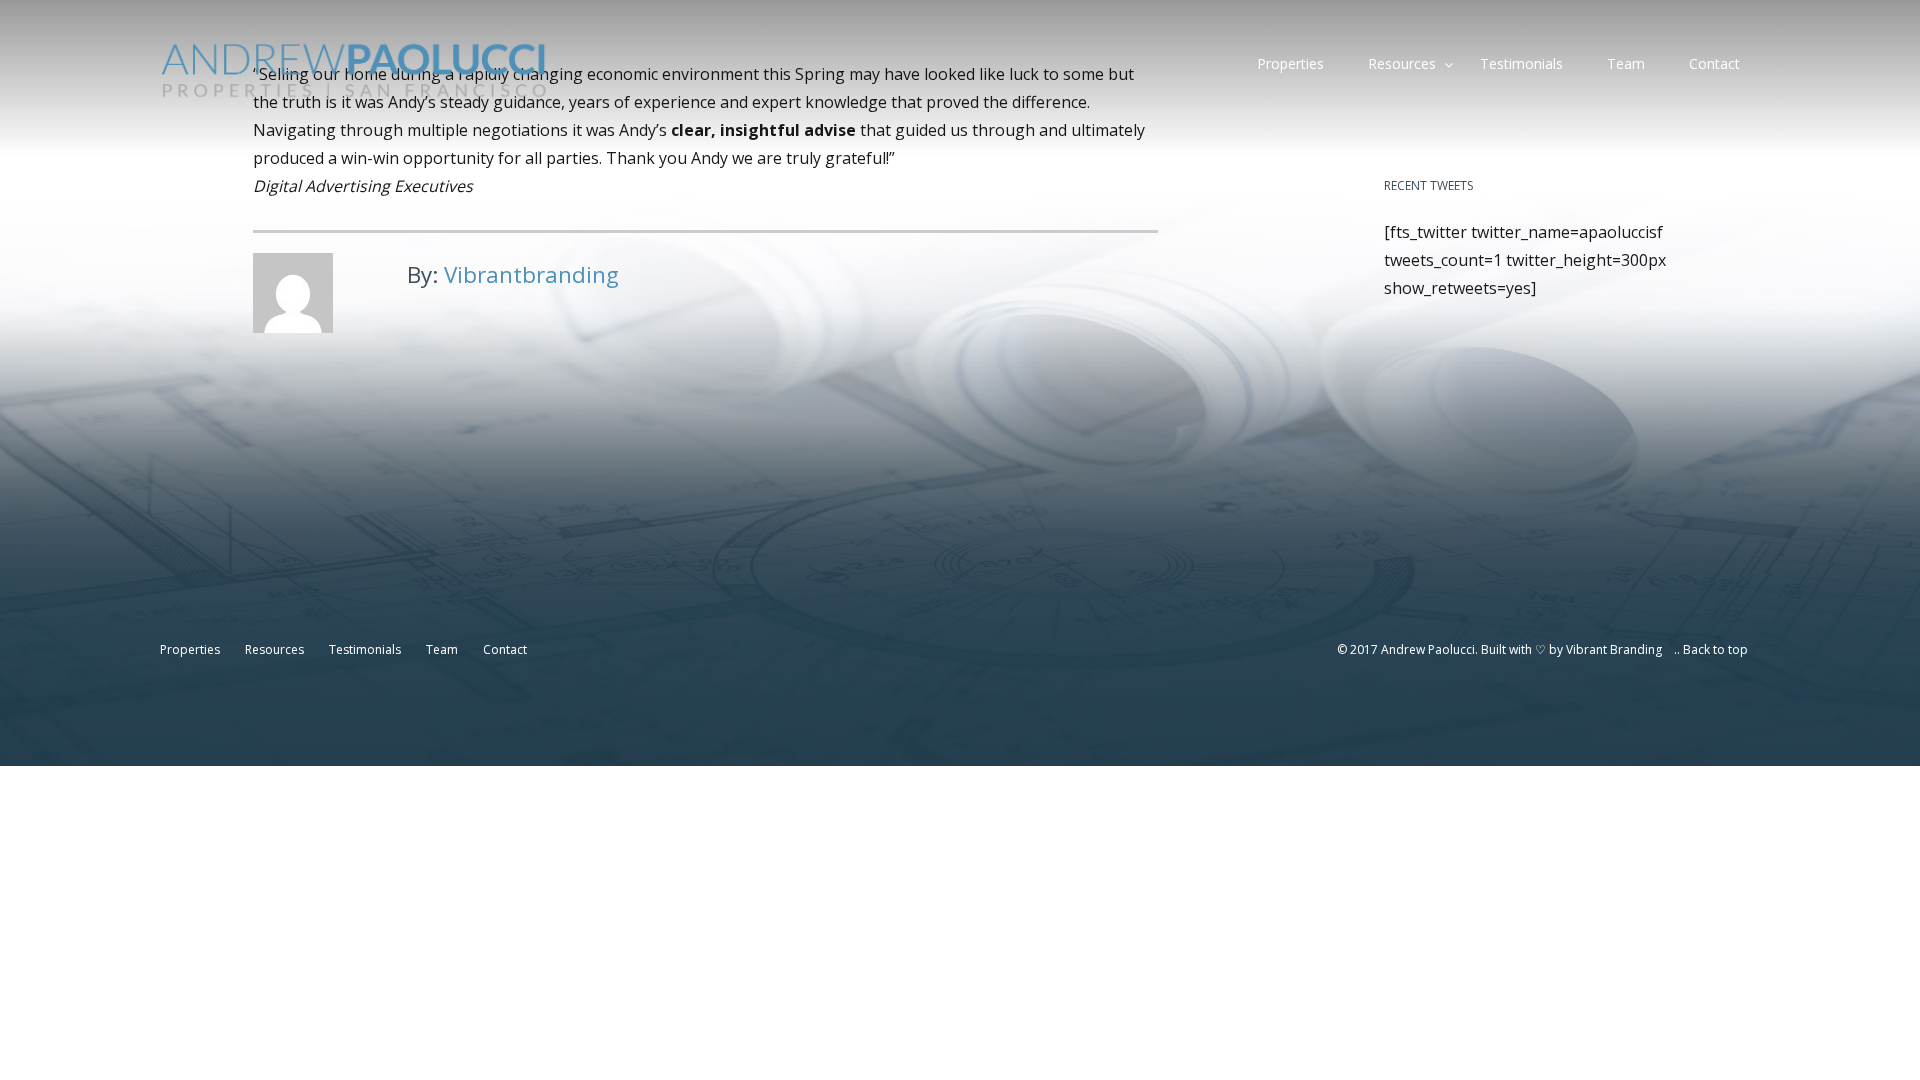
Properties (1290, 63)
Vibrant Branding (1614, 649)
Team (1626, 63)
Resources (1402, 63)
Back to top (1715, 649)
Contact (1714, 63)
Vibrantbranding (531, 274)
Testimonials (1521, 63)
